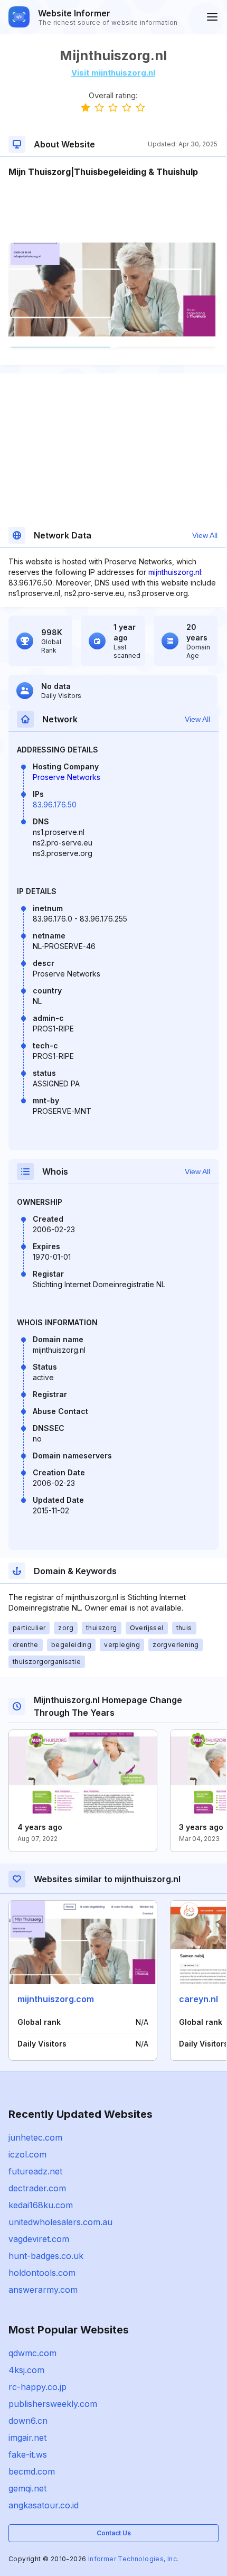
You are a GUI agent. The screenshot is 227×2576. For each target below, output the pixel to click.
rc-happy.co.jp (37, 2387)
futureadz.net (35, 2171)
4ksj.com (26, 2370)
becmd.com (32, 2471)
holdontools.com (42, 2273)
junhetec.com (35, 2137)
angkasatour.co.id (44, 2505)
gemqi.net (27, 2488)
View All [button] (205, 535)
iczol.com (27, 2154)
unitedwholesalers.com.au (60, 2222)
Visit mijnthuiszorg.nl (113, 73)
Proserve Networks (67, 777)
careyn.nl (198, 1999)
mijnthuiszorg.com (56, 1999)
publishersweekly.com (53, 2404)
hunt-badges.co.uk (46, 2256)
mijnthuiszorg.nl (175, 572)
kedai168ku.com (41, 2205)
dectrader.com (37, 2188)
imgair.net (27, 2438)
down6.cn (28, 2421)
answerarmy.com (43, 2290)
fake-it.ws (28, 2454)
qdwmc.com (32, 2353)
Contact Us (114, 2533)
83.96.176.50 (55, 805)
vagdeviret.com (39, 2239)
